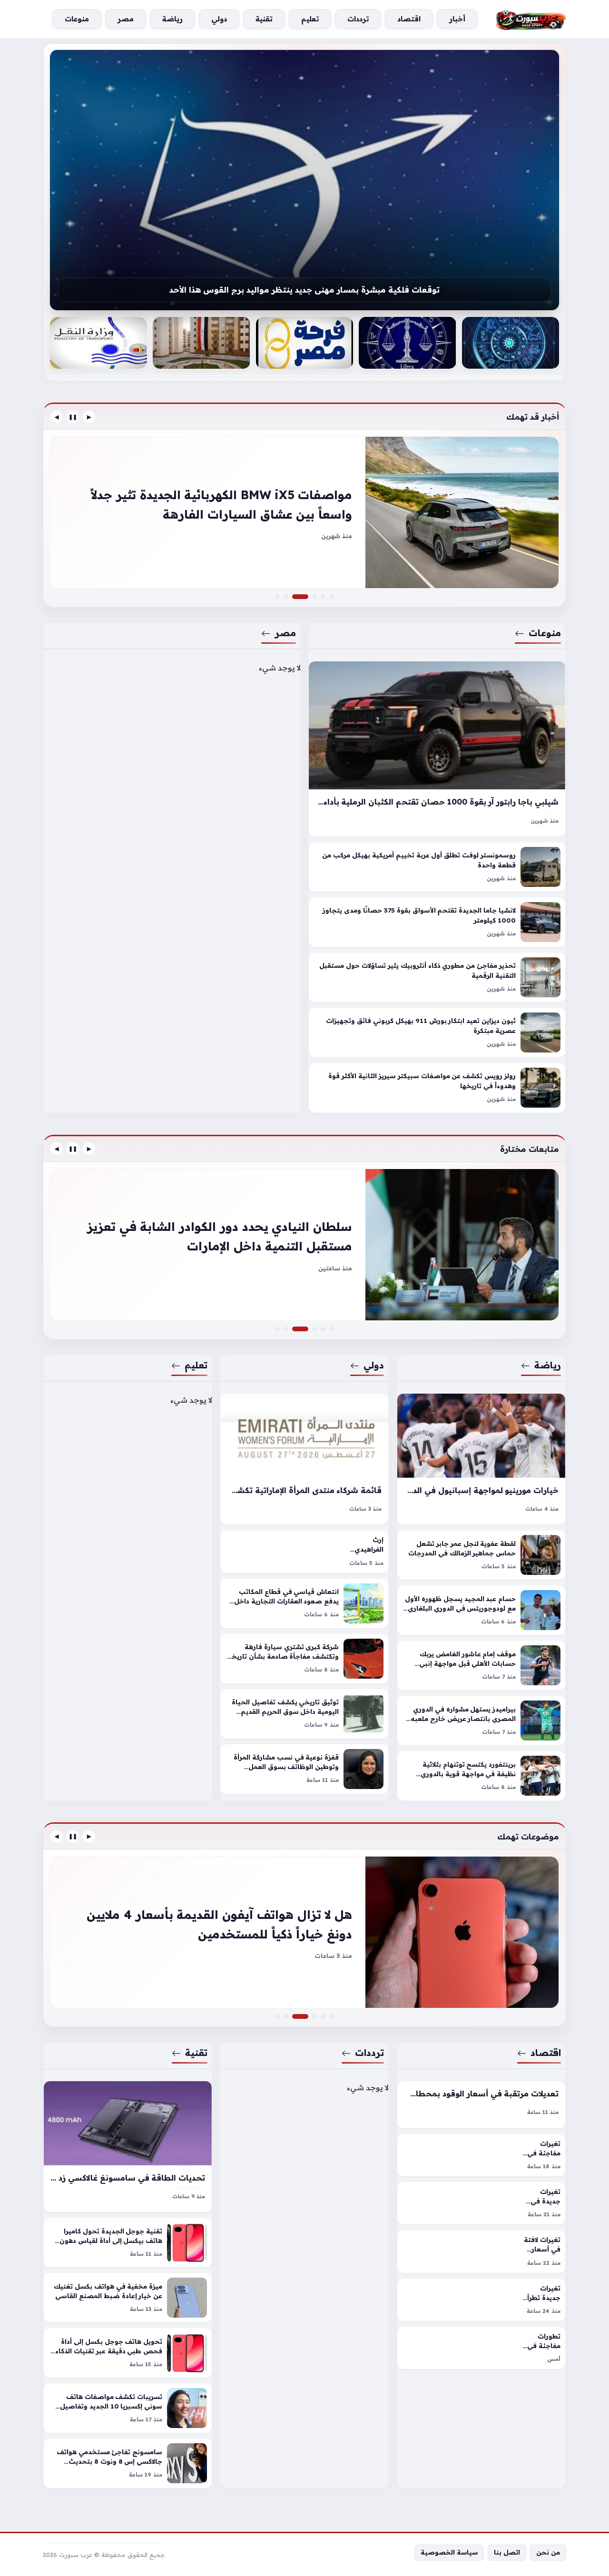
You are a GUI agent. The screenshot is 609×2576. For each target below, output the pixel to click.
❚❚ (73, 417)
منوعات (545, 633)
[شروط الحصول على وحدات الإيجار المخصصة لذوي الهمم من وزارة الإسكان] (201, 343)
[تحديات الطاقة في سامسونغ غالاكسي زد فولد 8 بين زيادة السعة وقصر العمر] (128, 2147)
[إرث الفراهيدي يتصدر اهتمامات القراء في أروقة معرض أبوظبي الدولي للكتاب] (304, 1551)
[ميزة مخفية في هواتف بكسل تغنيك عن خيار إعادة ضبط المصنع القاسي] (128, 2298)
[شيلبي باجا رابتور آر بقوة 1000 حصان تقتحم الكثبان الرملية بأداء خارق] (437, 749)
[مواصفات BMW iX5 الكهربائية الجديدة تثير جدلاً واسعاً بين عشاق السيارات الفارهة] (306, 597)
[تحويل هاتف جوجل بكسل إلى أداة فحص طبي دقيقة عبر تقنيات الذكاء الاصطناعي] (128, 2353)
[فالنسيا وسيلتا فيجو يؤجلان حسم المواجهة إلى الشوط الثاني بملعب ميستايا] (304, 1245)
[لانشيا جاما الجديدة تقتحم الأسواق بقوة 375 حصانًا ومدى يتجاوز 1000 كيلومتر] (437, 923)
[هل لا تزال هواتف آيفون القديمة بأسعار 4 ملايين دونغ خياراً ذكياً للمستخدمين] (306, 2016)
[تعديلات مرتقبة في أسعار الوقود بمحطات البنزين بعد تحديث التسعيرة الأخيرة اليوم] (481, 2105)
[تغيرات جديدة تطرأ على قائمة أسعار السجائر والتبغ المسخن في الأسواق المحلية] (481, 2300)
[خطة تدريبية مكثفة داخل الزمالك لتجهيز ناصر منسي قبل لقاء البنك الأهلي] (277, 1329)
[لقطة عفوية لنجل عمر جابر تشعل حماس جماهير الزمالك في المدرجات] (481, 1555)
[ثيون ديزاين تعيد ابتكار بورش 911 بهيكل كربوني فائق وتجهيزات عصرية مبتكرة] (437, 1033)
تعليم (196, 1365)
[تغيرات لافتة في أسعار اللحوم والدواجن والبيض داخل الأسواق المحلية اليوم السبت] (481, 2251)
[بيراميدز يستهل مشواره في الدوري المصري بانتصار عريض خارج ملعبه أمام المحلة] (481, 1721)
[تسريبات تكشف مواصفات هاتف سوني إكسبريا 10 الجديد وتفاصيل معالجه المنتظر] (128, 2408)
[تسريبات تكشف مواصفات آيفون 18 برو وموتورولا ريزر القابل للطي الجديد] (304, 1932)
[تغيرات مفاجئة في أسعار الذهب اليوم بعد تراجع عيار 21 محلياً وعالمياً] (481, 2155)
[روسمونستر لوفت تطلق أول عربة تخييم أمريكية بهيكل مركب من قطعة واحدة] (437, 867)
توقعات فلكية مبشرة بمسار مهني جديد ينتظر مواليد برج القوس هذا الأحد (304, 290)
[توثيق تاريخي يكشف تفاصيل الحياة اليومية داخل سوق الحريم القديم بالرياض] (304, 1713)
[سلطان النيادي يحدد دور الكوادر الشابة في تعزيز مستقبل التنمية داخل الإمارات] (306, 1329)
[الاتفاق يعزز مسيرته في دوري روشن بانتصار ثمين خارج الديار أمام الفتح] (332, 1329)
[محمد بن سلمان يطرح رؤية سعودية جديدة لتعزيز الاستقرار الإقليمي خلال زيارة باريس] (314, 1329)
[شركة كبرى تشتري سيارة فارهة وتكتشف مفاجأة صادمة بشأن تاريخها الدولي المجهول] (304, 1658)
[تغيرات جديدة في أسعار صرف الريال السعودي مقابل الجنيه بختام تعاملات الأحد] (332, 2016)
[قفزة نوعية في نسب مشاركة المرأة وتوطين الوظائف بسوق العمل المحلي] (304, 1769)
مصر (285, 633)
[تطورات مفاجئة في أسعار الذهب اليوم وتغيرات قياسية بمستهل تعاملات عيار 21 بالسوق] (323, 2016)
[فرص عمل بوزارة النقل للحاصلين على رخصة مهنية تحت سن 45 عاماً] (98, 343)
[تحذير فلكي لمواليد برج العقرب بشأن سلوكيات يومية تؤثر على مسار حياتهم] (511, 343)
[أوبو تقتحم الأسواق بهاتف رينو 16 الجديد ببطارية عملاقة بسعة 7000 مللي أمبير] (277, 2016)
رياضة (548, 1365)
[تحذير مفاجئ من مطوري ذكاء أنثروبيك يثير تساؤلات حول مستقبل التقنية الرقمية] (437, 978)
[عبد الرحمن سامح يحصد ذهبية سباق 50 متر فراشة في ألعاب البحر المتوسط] (323, 1329)
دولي (374, 1365)
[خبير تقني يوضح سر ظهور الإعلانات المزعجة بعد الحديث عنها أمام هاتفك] (314, 2016)
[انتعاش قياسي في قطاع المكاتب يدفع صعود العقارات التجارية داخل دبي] (304, 1603)
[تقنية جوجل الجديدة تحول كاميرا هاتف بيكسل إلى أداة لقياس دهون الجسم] (128, 2242)
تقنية (196, 2053)
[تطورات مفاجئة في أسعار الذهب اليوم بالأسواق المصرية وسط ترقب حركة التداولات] (481, 2348)
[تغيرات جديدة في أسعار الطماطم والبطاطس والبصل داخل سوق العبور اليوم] (481, 2203)
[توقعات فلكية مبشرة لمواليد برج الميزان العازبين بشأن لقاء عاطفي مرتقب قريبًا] (407, 343)
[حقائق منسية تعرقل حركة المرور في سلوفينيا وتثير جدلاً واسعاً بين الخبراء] (314, 597)
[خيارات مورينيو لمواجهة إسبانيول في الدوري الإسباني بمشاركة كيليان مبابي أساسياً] (481, 1459)
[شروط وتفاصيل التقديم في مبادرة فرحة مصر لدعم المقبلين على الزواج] (304, 343)
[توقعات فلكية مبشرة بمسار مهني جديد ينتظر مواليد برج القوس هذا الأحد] (304, 180)
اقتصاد (546, 2053)
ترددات (370, 2053)
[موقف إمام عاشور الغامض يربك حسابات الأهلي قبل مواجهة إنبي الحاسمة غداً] (481, 1665)
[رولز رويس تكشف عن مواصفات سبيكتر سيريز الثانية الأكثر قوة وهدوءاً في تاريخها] (437, 1088)
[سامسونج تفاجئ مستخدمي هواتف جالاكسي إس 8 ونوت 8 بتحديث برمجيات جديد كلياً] (128, 2463)
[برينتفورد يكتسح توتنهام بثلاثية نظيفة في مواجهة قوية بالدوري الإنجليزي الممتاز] (481, 1776)
